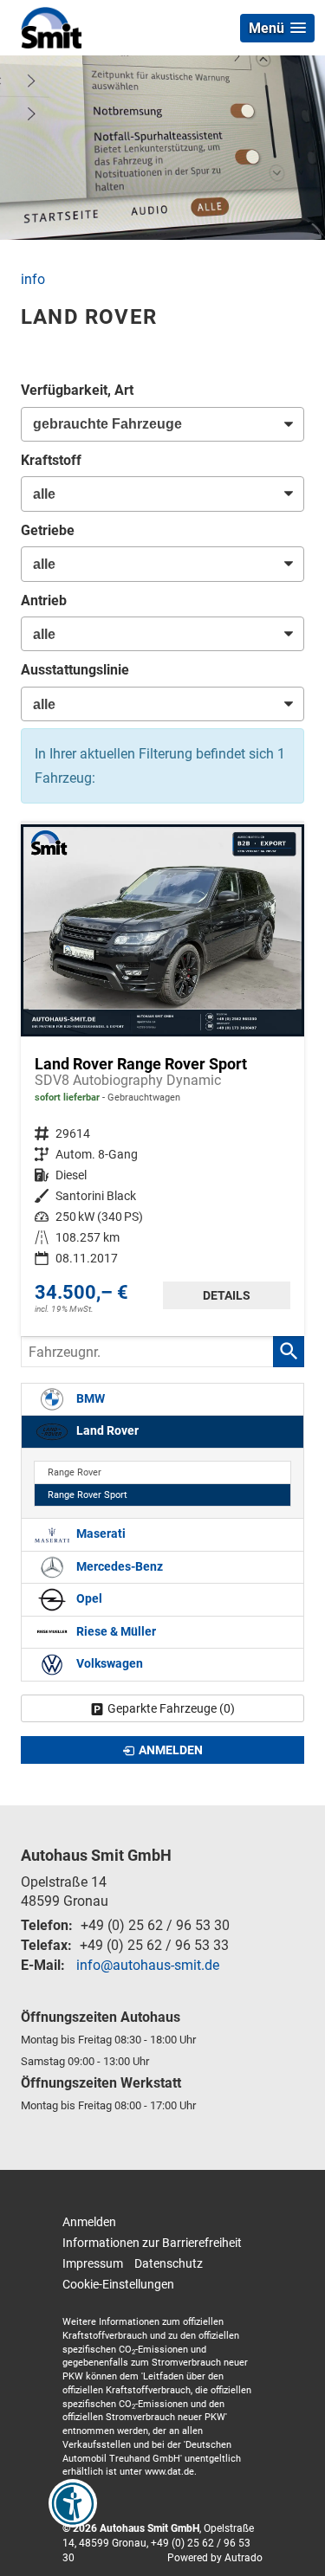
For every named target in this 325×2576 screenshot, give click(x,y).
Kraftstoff (51, 460)
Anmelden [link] (171, 1750)
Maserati (100, 1534)
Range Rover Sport (88, 1495)
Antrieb (44, 600)
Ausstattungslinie (75, 670)
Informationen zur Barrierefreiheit (152, 2243)
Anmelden (89, 2222)
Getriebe (48, 530)
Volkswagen (108, 1664)
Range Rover (75, 1472)
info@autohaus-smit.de (148, 1965)
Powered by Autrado (215, 2558)
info (33, 279)
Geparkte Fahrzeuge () (171, 1708)
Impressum (93, 2263)
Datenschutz (169, 2263)
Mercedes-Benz (118, 1567)
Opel (88, 1599)
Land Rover (106, 1431)
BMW (89, 1399)
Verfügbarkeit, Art (77, 390)
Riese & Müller (115, 1632)
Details (227, 1295)
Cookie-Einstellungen (118, 2284)
